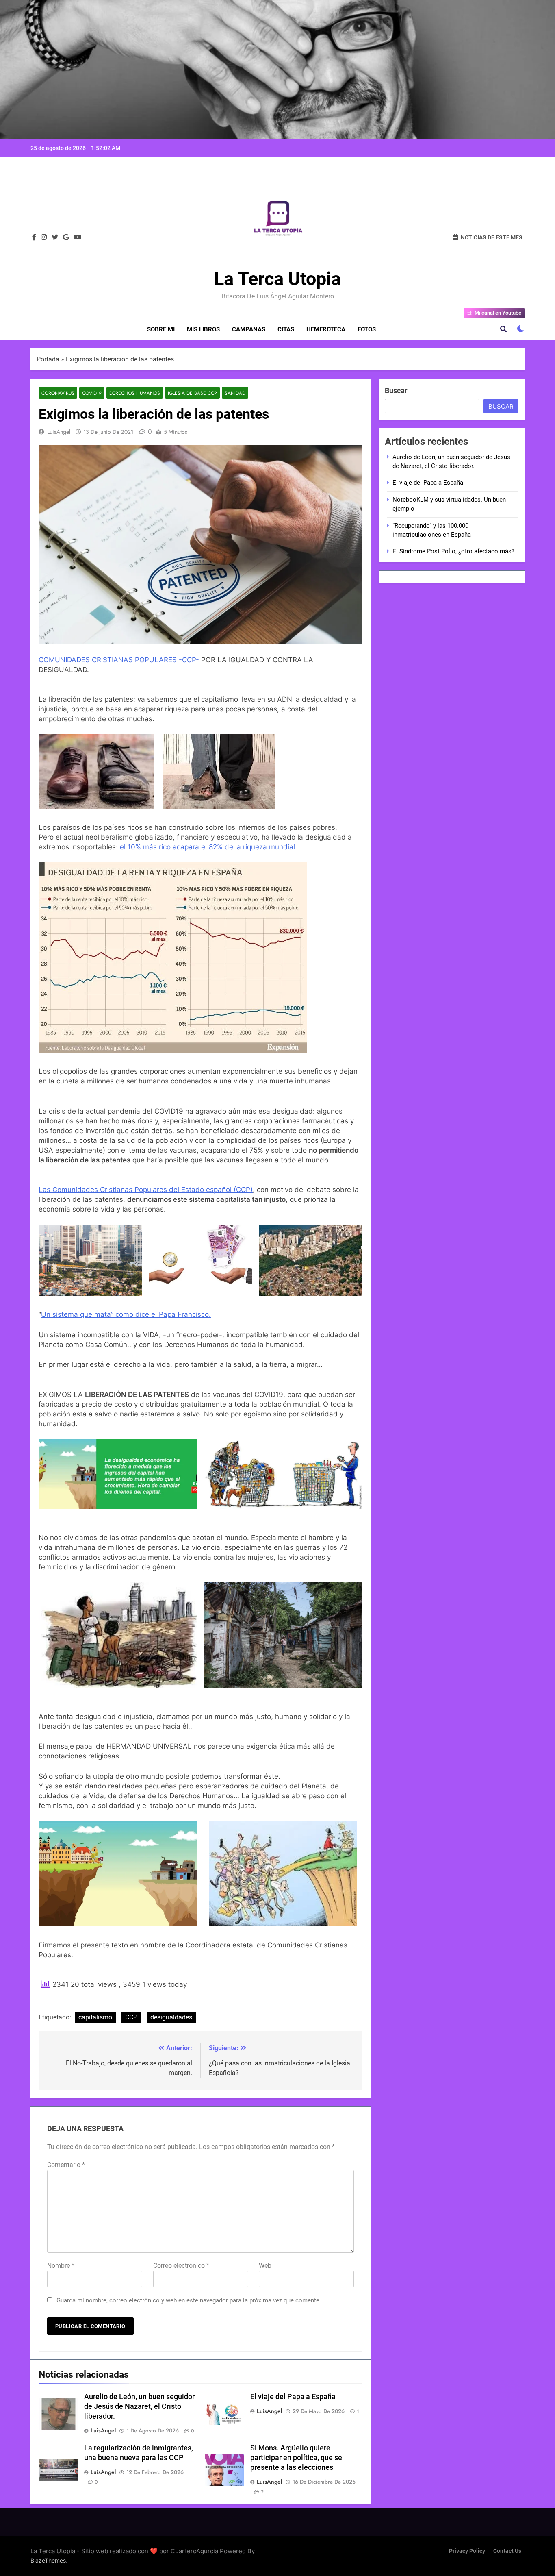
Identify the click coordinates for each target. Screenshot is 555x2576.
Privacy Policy (467, 2551)
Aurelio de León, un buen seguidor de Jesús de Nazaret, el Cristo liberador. (139, 2406)
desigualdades (171, 2017)
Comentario (66, 2165)
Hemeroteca (326, 329)
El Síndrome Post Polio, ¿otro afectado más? (453, 551)
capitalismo (95, 2017)
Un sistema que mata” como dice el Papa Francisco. (126, 1314)
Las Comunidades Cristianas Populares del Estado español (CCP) (146, 1190)
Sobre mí (161, 329)
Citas (286, 329)
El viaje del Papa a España (293, 2397)
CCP (131, 2017)
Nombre (61, 2266)
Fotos (367, 329)
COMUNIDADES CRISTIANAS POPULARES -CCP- (119, 660)
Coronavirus (58, 393)
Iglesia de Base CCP (192, 393)
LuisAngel (59, 432)
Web (265, 2266)
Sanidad (235, 393)
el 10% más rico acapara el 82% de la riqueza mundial (207, 847)
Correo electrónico (181, 2266)
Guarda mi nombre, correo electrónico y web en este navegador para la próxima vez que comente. (189, 2300)
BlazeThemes (48, 2560)
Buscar (396, 391)
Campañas (249, 329)
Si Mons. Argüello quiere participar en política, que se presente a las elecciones (296, 2458)
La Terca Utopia (277, 279)
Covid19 (92, 393)
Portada (48, 359)
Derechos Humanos (135, 393)
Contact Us (507, 2551)
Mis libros (203, 329)
